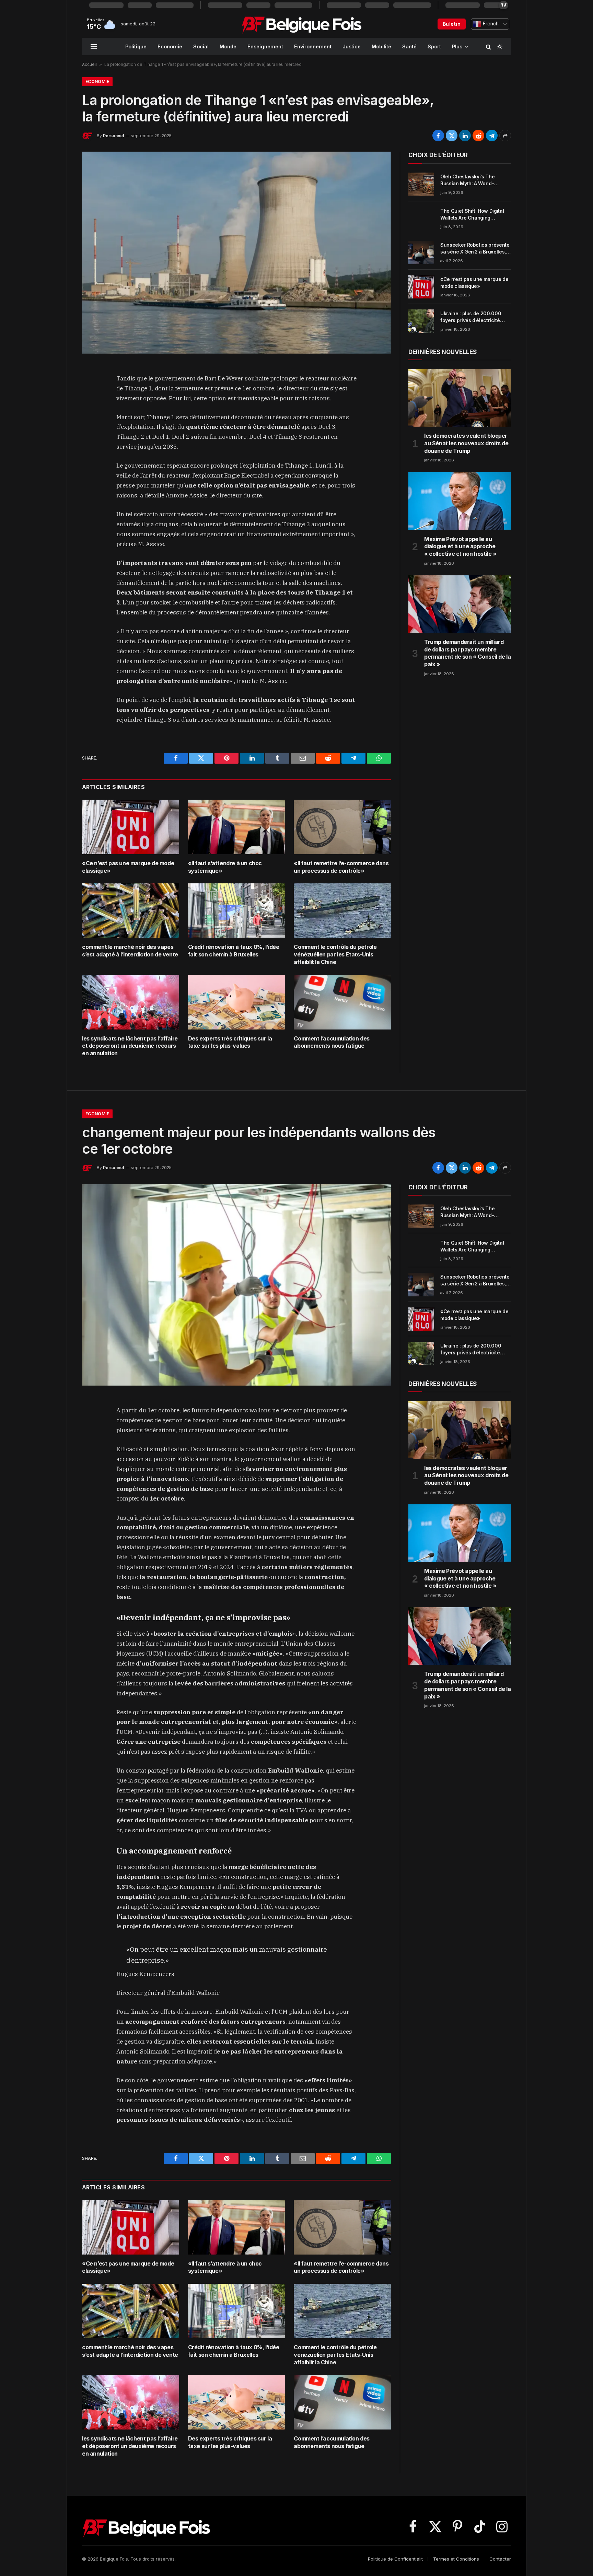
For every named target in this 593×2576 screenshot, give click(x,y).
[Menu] (94, 46)
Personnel (113, 136)
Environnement (313, 46)
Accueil (89, 64)
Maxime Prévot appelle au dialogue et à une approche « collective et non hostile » (460, 546)
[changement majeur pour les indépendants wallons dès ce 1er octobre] (236, 1285)
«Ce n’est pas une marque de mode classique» (128, 867)
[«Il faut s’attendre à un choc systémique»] (237, 827)
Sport (434, 46)
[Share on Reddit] (478, 136)
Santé (409, 46)
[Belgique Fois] (301, 24)
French (490, 24)
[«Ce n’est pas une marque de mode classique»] (131, 827)
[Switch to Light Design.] (499, 47)
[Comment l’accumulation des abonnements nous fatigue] (342, 1002)
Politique (136, 46)
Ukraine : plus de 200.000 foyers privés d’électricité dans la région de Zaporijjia (472, 317)
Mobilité (381, 46)
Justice (352, 46)
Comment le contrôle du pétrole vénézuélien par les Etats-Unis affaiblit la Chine (335, 954)
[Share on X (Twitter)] (452, 136)
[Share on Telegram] (492, 136)
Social (201, 46)
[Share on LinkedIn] (465, 136)
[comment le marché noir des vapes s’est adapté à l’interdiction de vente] (131, 911)
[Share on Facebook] (438, 136)
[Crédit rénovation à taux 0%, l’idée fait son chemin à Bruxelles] (237, 911)
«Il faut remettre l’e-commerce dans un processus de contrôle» (341, 867)
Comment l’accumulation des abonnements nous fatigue (332, 1042)
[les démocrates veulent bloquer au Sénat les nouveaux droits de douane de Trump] (460, 398)
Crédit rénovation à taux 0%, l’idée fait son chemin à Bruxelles (234, 951)
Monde (228, 46)
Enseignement (265, 46)
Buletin (452, 24)
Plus (457, 46)
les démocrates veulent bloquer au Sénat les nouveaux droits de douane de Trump (466, 443)
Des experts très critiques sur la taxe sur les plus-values (230, 1042)
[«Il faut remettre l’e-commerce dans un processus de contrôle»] (342, 827)
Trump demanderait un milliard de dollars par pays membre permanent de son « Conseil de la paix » (467, 653)
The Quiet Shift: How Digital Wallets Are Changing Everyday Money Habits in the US (475, 215)
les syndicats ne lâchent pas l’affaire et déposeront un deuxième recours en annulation (130, 1046)
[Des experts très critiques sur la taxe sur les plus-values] (237, 1002)
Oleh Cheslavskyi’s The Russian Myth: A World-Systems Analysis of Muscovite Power (467, 180)
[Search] (489, 46)
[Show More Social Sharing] (505, 136)
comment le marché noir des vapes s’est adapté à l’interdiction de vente (130, 951)
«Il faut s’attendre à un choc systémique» (225, 867)
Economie (170, 46)
